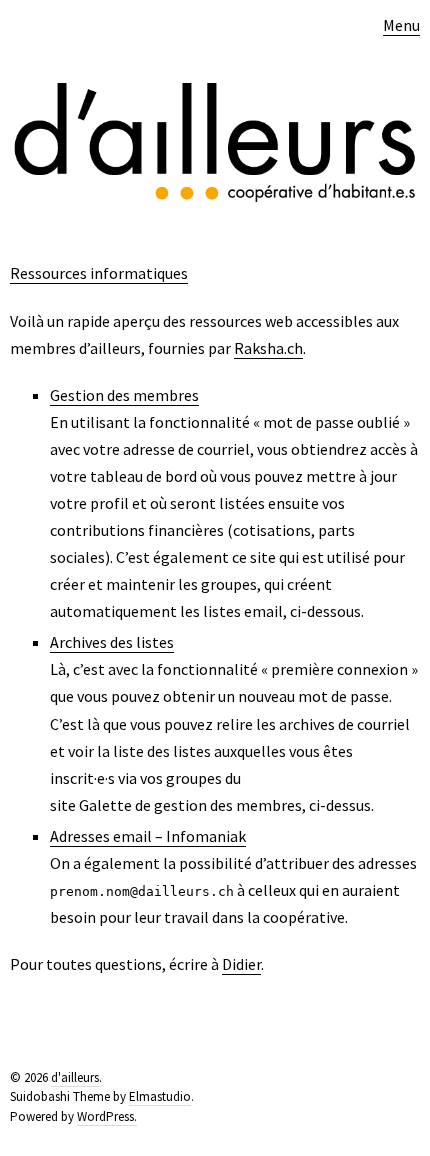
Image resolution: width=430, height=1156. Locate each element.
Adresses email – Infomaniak (148, 836)
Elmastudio (160, 1096)
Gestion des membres (124, 395)
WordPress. (107, 1116)
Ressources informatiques (99, 273)
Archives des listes (112, 642)
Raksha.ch (268, 348)
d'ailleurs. (76, 1077)
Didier (241, 964)
